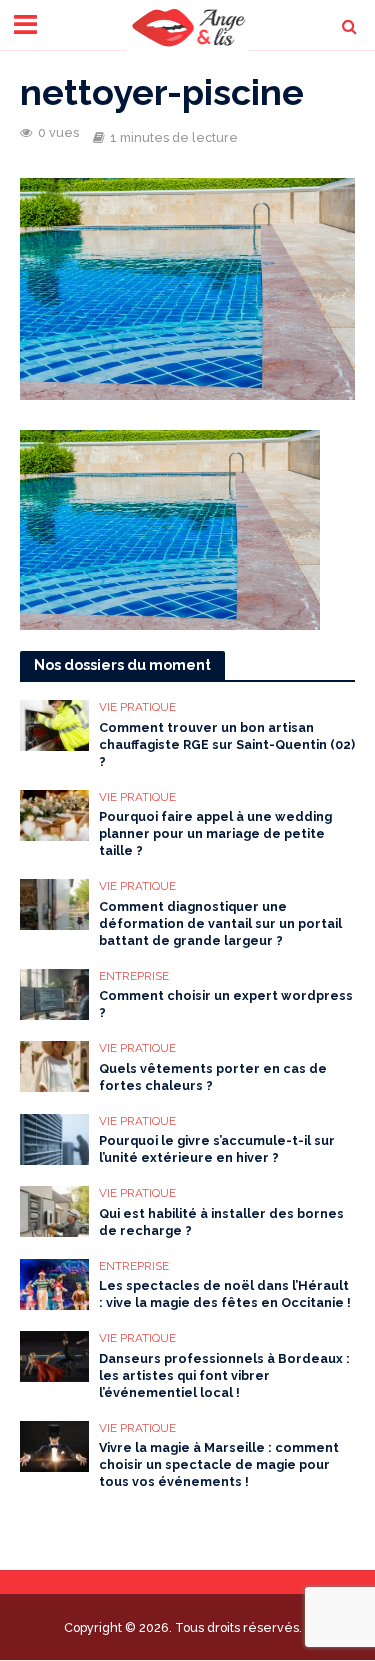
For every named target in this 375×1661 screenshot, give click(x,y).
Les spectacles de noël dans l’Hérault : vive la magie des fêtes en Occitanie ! (225, 1294)
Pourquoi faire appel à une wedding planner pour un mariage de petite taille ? (215, 833)
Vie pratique (137, 707)
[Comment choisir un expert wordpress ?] (54, 993)
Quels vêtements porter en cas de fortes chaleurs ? (213, 1077)
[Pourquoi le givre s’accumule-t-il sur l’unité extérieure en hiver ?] (54, 1138)
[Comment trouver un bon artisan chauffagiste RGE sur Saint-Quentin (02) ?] (54, 724)
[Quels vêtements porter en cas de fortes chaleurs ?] (54, 1065)
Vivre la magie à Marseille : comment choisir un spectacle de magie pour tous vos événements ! (219, 1464)
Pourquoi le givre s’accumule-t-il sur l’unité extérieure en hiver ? (217, 1149)
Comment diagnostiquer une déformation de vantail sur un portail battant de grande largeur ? (220, 923)
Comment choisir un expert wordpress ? (226, 1004)
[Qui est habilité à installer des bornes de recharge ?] (54, 1210)
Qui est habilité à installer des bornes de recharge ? (221, 1222)
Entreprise (134, 976)
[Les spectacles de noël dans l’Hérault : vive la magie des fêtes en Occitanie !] (54, 1283)
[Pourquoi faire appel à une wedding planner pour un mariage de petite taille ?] (54, 814)
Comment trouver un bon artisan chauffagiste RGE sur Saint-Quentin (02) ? (227, 744)
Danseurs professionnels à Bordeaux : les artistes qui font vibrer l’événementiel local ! (224, 1375)
